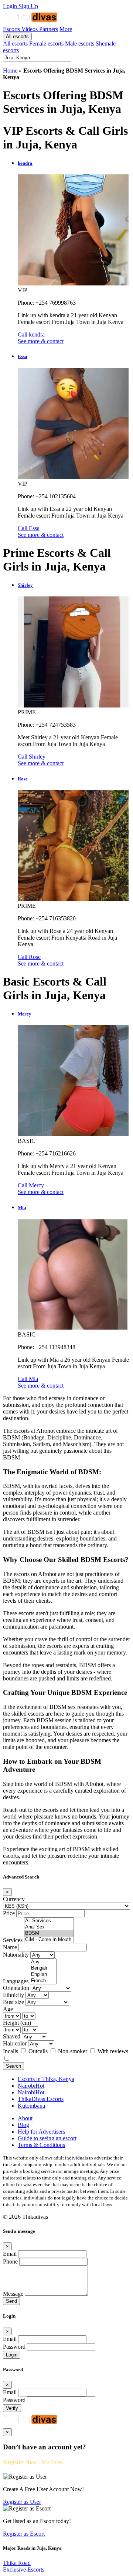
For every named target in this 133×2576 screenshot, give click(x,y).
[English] (43, 1975)
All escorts (17, 36)
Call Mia (28, 1379)
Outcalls (39, 2051)
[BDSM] (49, 1933)
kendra (25, 163)
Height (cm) (17, 2023)
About (25, 2118)
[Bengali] (43, 1968)
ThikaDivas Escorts (41, 2099)
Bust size (13, 2002)
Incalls (11, 2051)
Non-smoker (73, 2051)
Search (13, 2066)
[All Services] (49, 1921)
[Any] (43, 1962)
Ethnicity (13, 1995)
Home (10, 71)
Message (13, 2294)
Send (11, 2301)
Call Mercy (31, 1185)
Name (10, 1947)
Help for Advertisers (41, 2132)
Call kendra (31, 334)
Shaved (12, 2036)
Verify (12, 2408)
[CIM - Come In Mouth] (49, 1940)
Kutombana (31, 2106)
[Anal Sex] (49, 1927)
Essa (23, 356)
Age (8, 2009)
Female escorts (46, 44)
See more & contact (41, 341)
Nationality (16, 1955)
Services (13, 1940)
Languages (16, 1981)
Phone (10, 2261)
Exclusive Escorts (24, 2570)
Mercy (25, 1014)
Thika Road (17, 2563)
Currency (14, 1899)
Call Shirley (32, 757)
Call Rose (29, 957)
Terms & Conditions (41, 2145)
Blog (23, 2125)
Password (14, 2347)
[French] (43, 1981)
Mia (22, 1207)
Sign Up (28, 6)
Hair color (15, 2043)
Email (10, 2254)
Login (11, 6)
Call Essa (29, 528)
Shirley (25, 585)
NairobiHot (31, 2086)
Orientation (16, 1988)
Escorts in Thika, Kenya (46, 2079)
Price (9, 1913)
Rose (23, 779)
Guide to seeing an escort (47, 2138)
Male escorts (80, 44)
